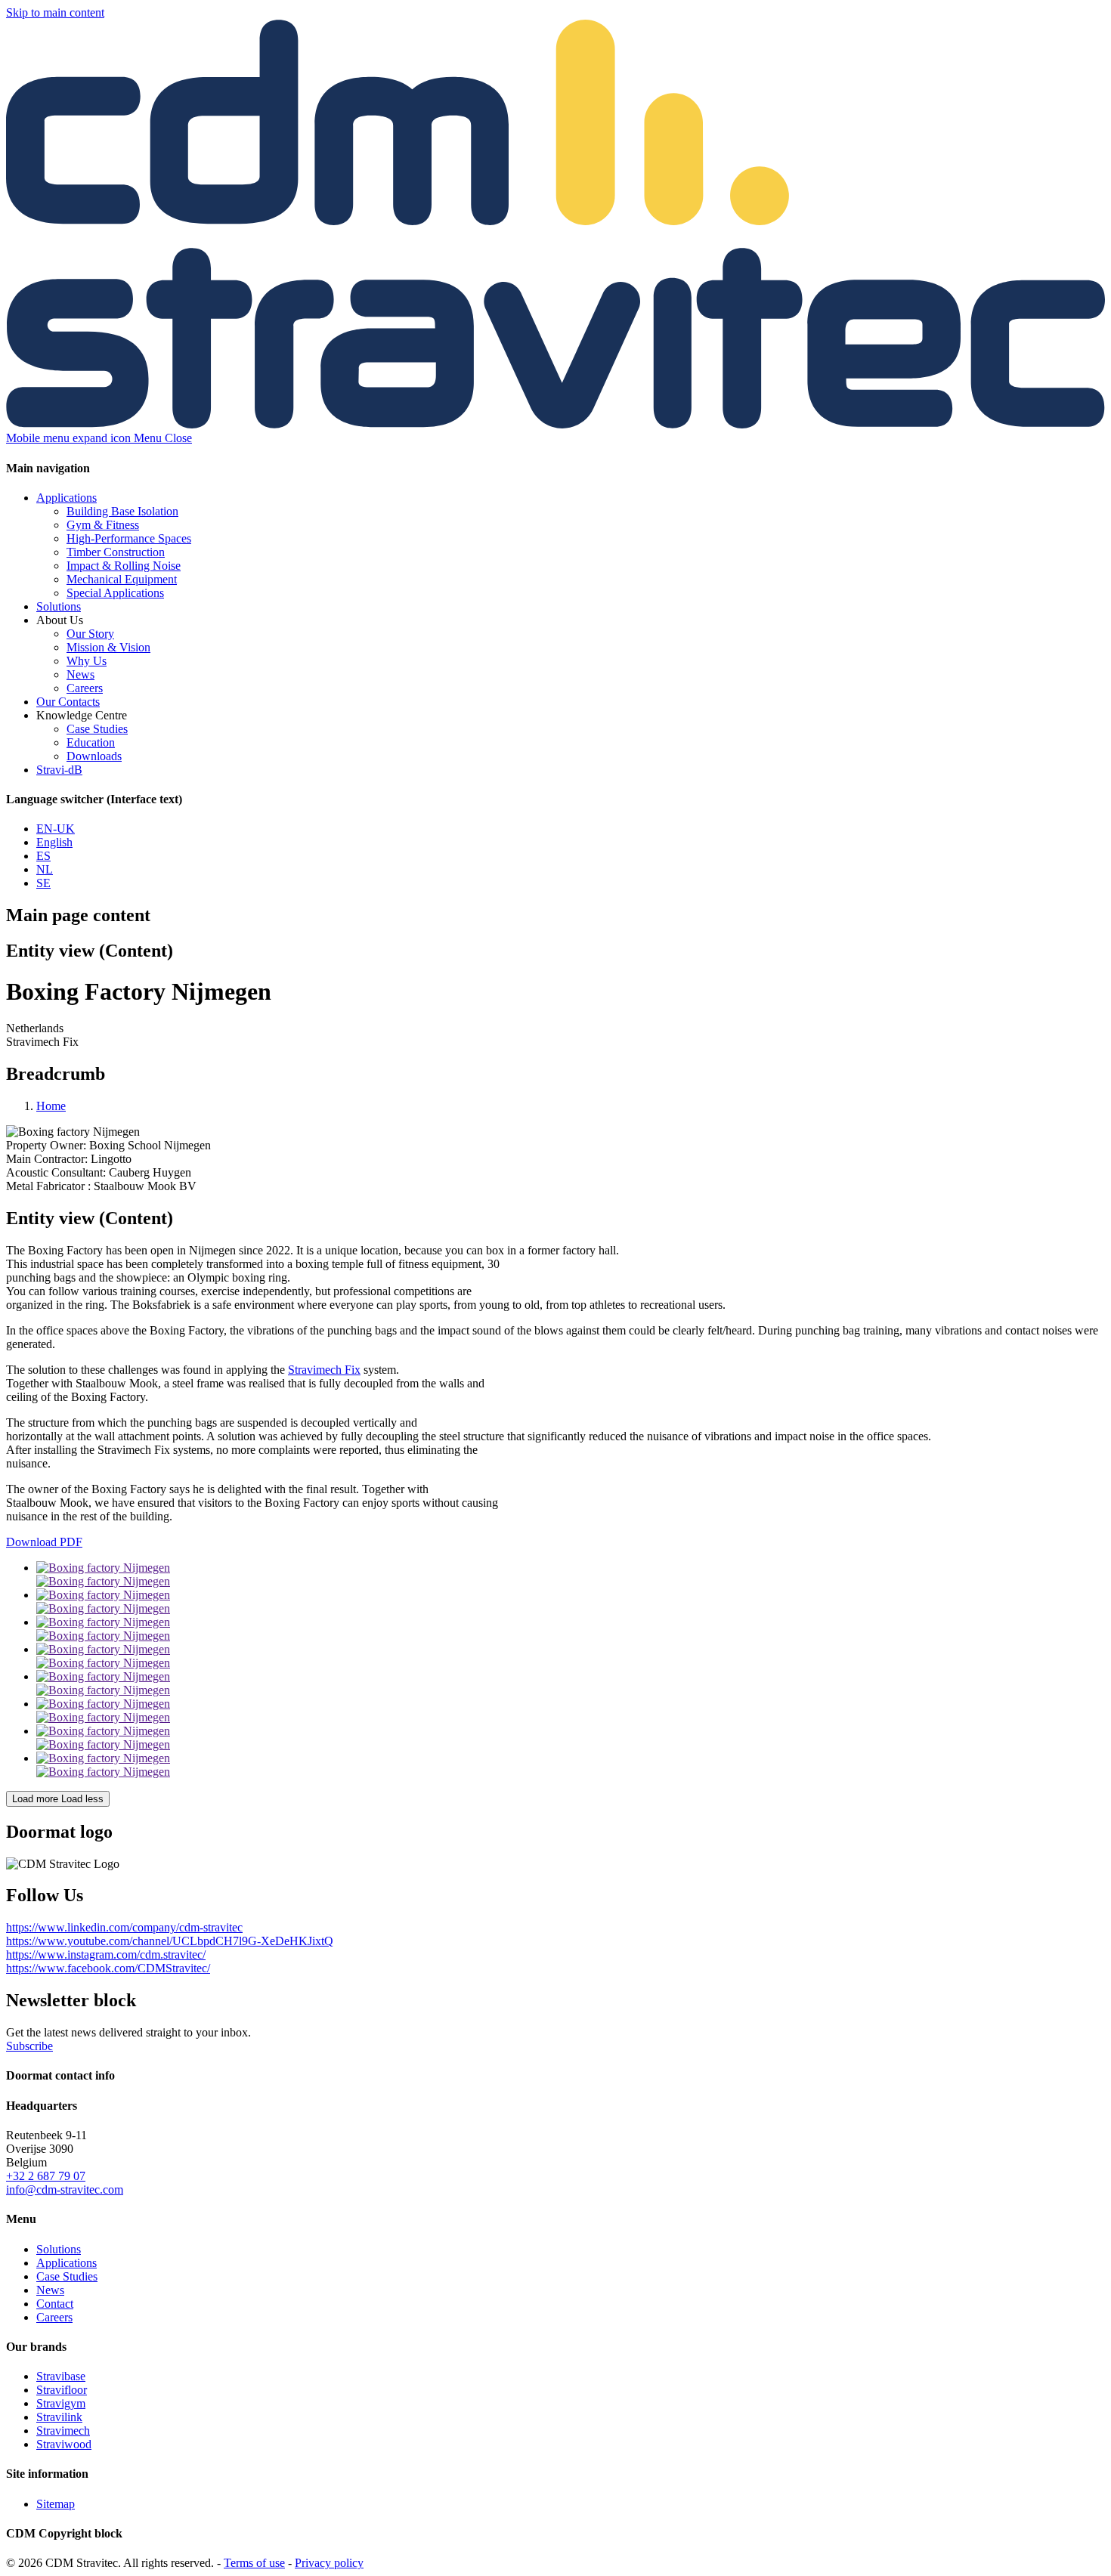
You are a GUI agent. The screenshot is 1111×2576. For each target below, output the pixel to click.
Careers (85, 688)
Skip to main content (55, 12)
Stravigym (61, 2403)
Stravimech (63, 2431)
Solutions (59, 606)
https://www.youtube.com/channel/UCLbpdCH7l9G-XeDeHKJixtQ (170, 1941)
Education (91, 742)
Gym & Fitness (103, 525)
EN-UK (56, 829)
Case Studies (97, 729)
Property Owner (46, 1145)
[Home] (555, 424)
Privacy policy (329, 2563)
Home (51, 1106)
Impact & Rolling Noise (124, 566)
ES (43, 856)
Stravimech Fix (324, 1370)
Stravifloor (62, 2390)
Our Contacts (68, 702)
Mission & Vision (108, 647)
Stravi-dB (59, 770)
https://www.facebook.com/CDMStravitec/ (108, 1968)
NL (45, 869)
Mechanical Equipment (122, 579)
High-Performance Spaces (129, 538)
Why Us (87, 661)
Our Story (90, 634)
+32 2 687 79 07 (46, 2176)
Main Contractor (47, 1159)
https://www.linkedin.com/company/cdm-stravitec (124, 1927)
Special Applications (115, 593)
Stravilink (59, 2417)
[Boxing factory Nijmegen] (571, 1575)
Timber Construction (116, 552)
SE (43, 883)
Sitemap (56, 2504)
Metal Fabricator (48, 1186)
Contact (55, 2304)
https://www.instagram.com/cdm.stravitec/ (106, 1954)
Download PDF (44, 1542)
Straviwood (64, 2444)
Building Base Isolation (122, 511)
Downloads (94, 756)
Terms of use (254, 2563)
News (80, 674)
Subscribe (29, 2046)
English (54, 842)
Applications (67, 498)
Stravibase (61, 2376)
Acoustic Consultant (56, 1172)
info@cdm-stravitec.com (65, 2189)
